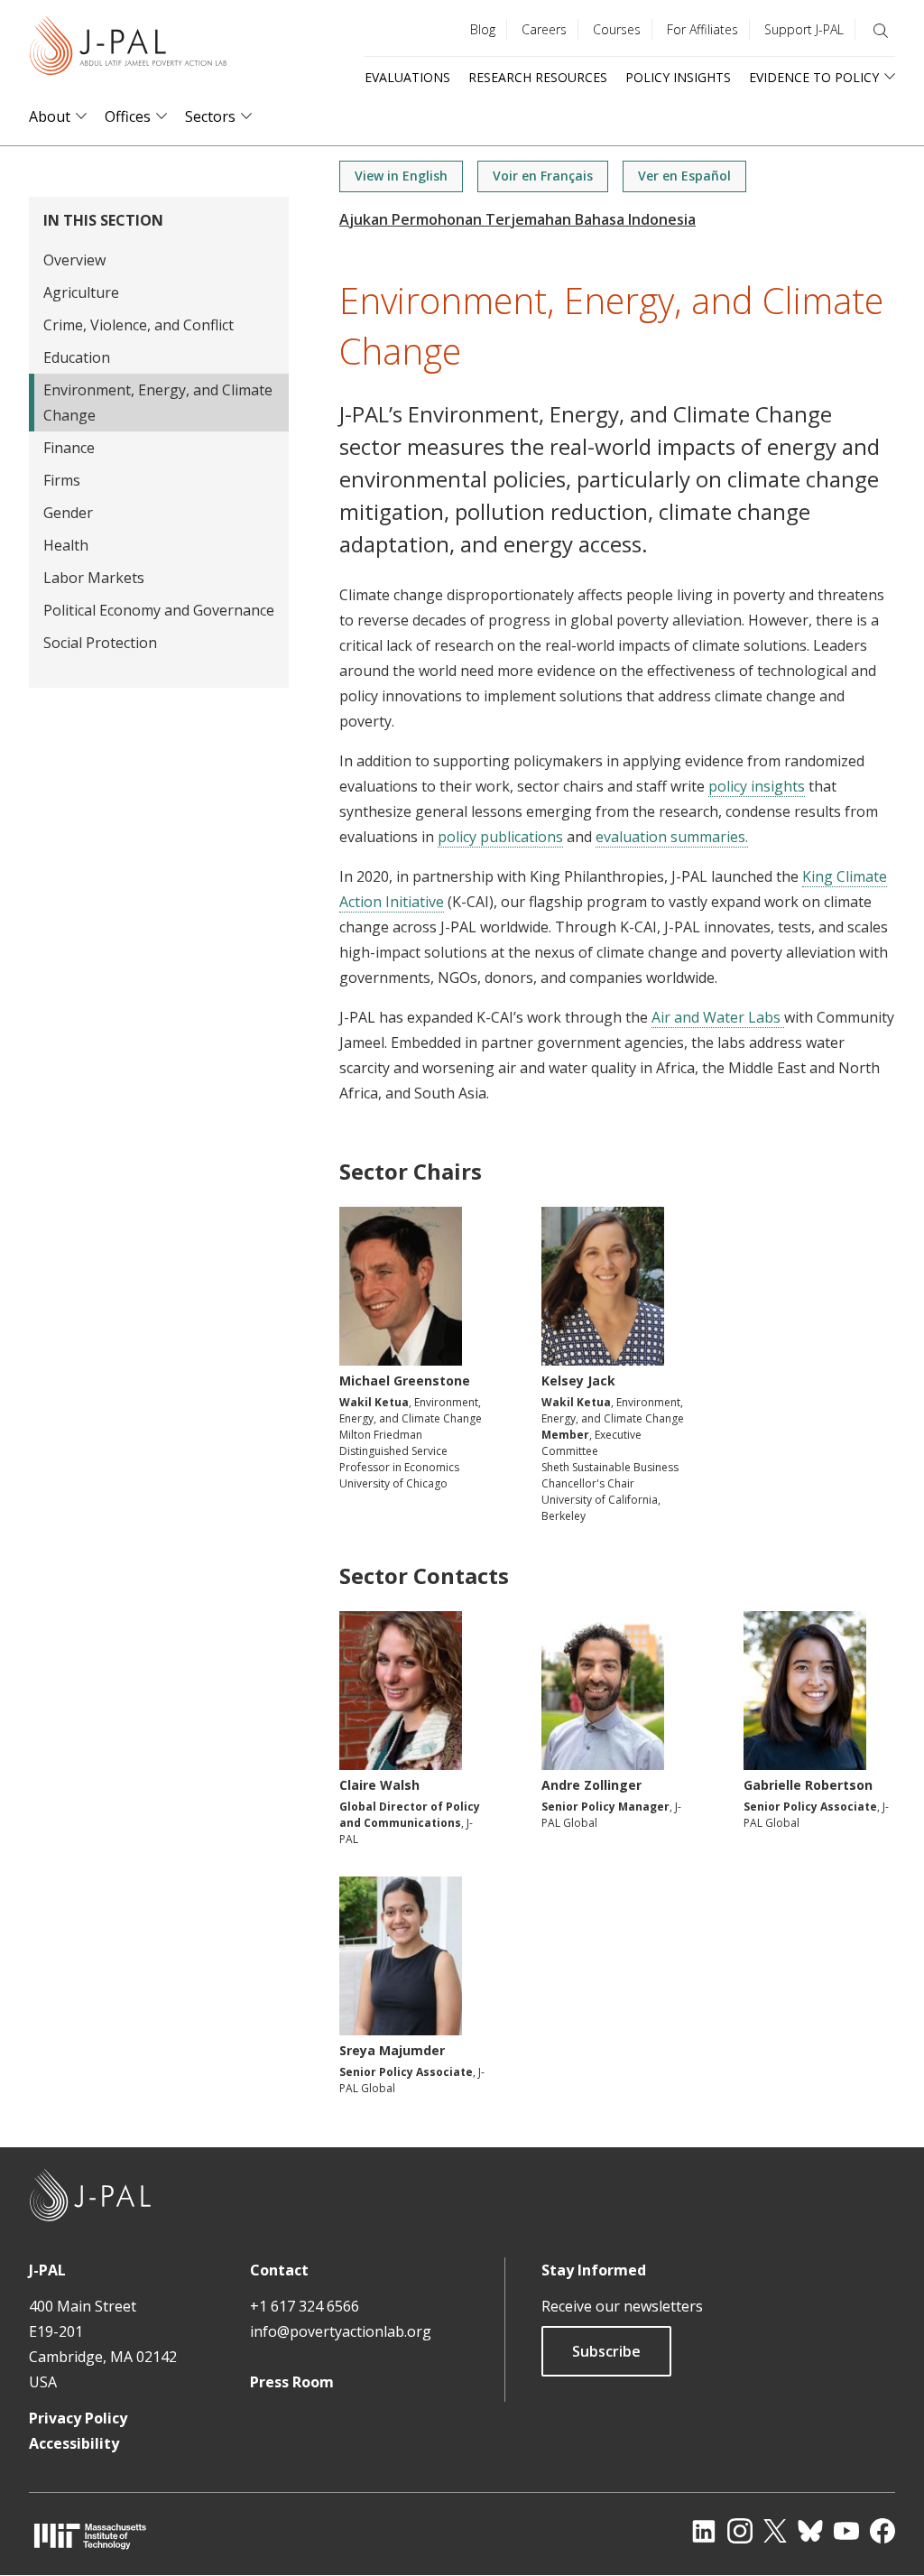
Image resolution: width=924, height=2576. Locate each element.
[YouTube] (846, 2531)
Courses (617, 29)
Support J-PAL (804, 29)
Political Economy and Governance (159, 610)
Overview (74, 260)
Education (77, 357)
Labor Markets (94, 578)
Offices (128, 117)
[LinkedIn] (704, 2531)
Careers (544, 29)
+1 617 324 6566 (305, 2306)
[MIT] (90, 2536)
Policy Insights (678, 77)
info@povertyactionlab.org (341, 2331)
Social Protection (100, 643)
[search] (881, 31)
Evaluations (407, 77)
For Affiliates (702, 29)
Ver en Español (684, 176)
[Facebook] (882, 2531)
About (50, 117)
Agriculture (81, 292)
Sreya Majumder (392, 2050)
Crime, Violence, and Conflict (139, 325)
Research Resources (538, 77)
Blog (483, 29)
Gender (68, 513)
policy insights (757, 786)
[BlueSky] (810, 2531)
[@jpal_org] (740, 2531)
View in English (401, 176)
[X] (775, 2531)
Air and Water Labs (718, 1017)
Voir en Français (543, 176)
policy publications (500, 837)
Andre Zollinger (591, 1785)
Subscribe (606, 2351)
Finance (69, 448)
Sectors (210, 117)
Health (66, 545)
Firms (62, 480)
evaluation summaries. (672, 837)
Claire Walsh (379, 1785)
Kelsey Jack (578, 1381)
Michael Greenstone (405, 1381)
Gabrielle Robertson (808, 1785)
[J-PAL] (128, 49)
